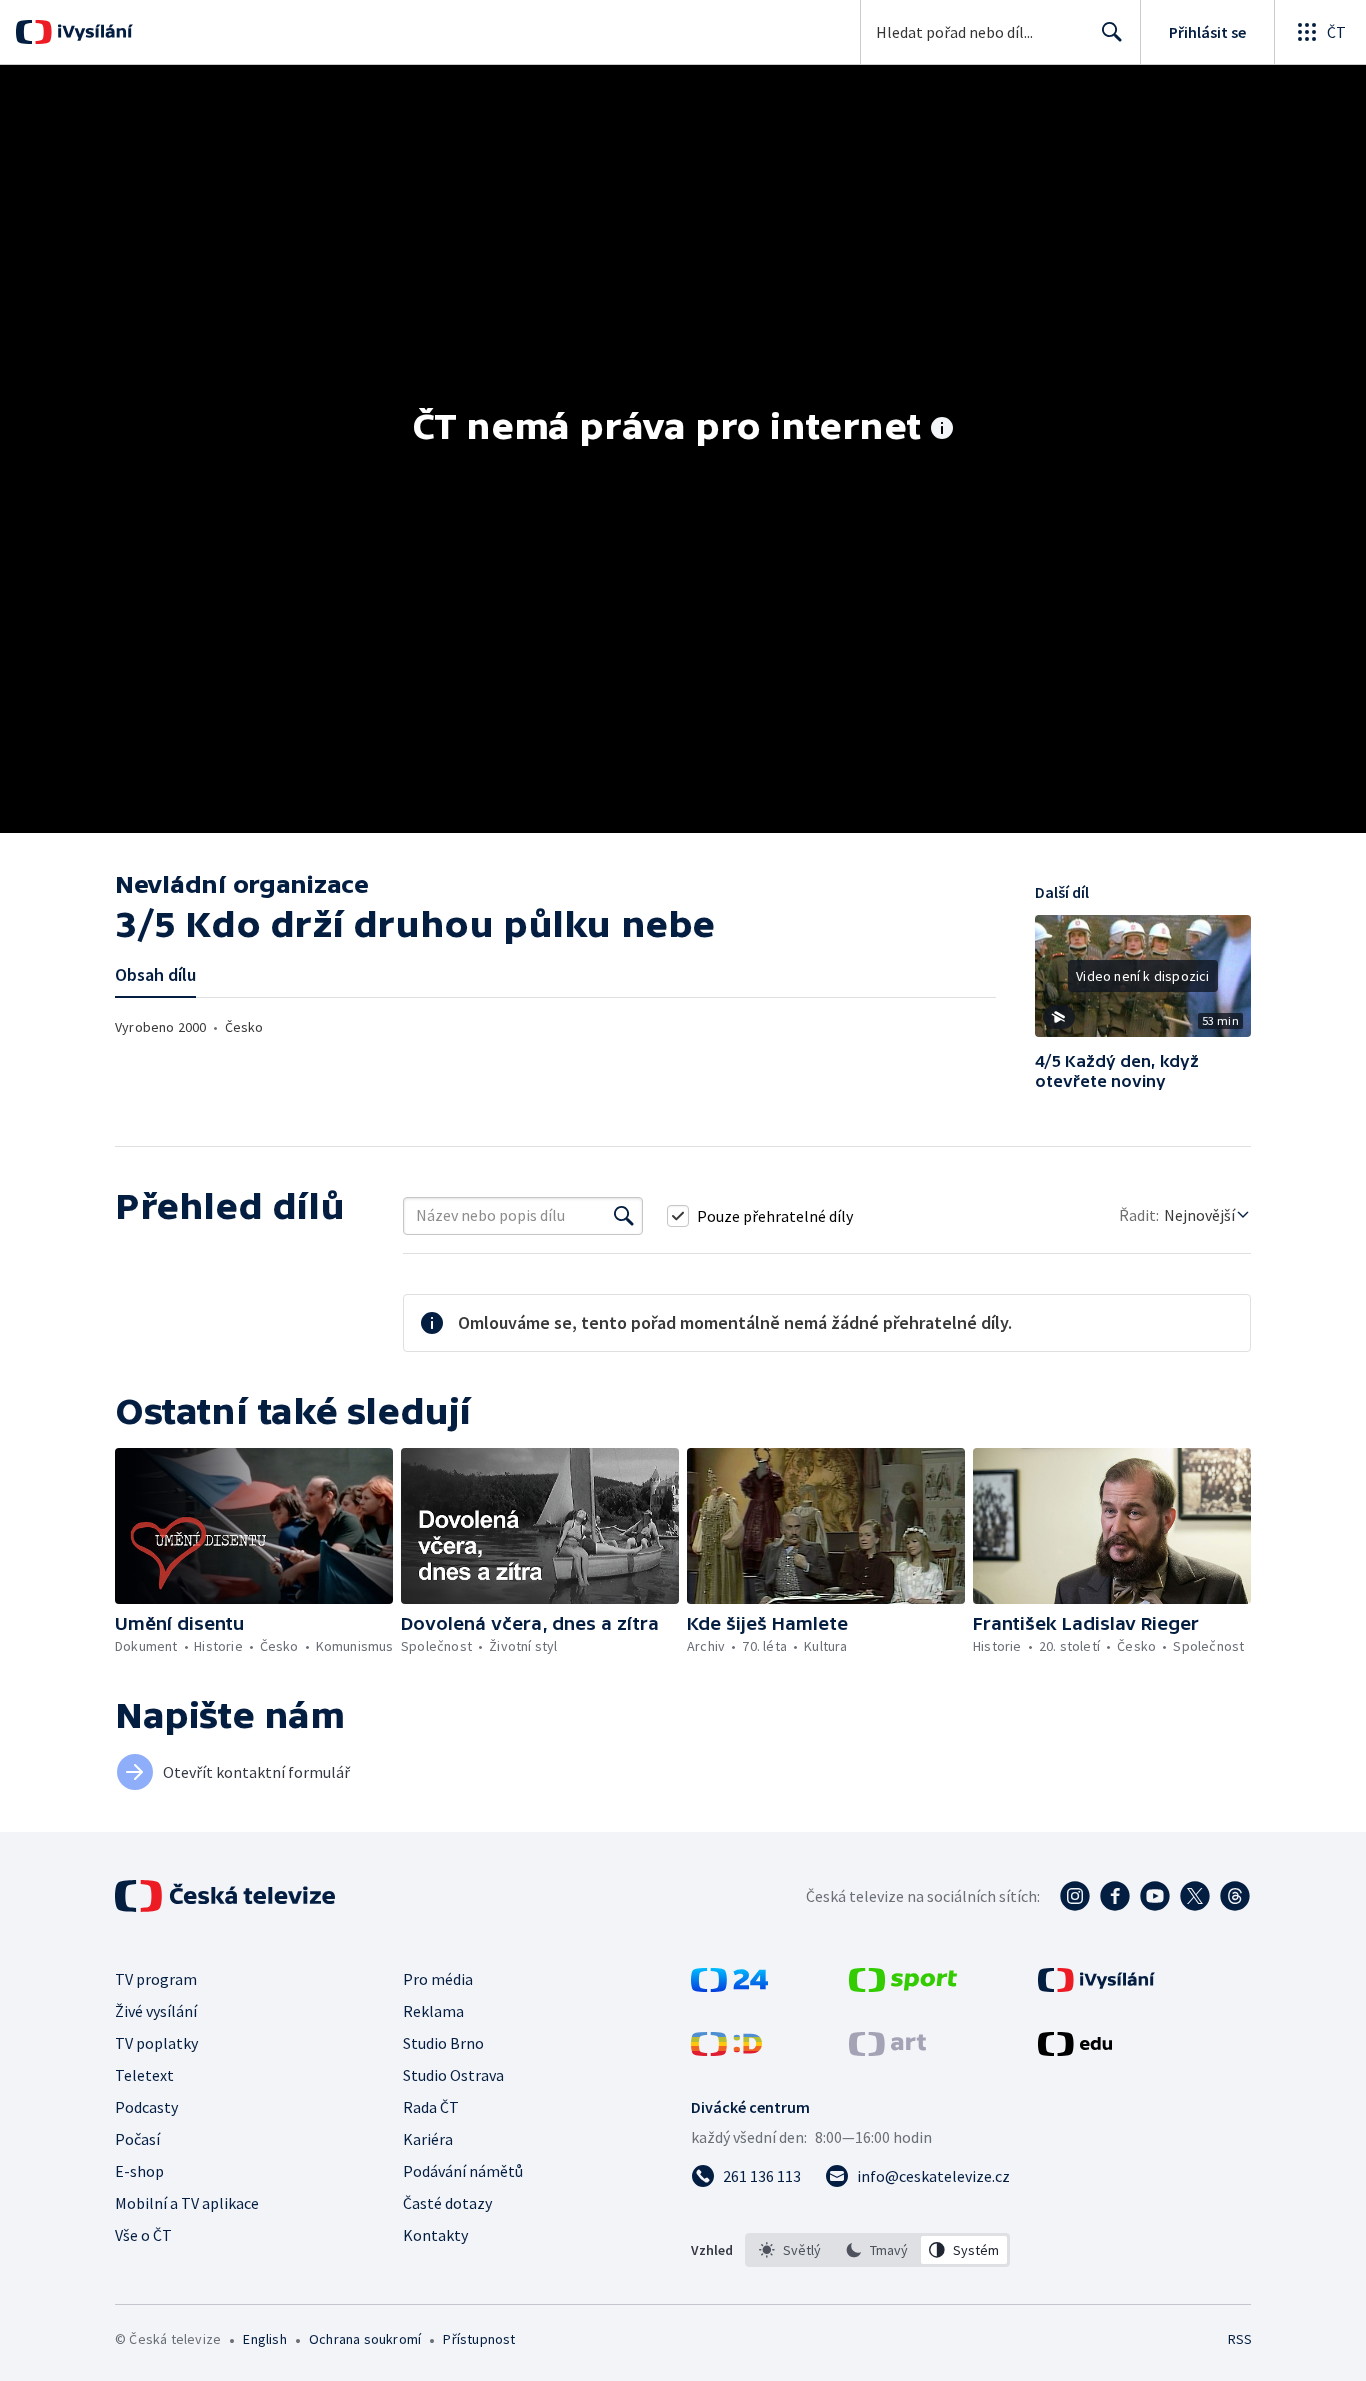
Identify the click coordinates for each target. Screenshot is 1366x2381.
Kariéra (428, 2139)
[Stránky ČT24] (729, 1986)
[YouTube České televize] (1155, 1896)
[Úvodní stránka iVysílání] (92, 32)
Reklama (433, 2011)
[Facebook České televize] (1115, 1896)
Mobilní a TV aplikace (187, 2203)
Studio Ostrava (453, 2075)
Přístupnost (479, 2339)
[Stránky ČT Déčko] (726, 2050)
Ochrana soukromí (365, 2339)
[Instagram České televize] (1075, 1896)
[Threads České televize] (1235, 1896)
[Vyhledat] (624, 1216)
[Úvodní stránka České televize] (227, 1896)
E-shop (139, 2171)
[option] (790, 2250)
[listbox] (877, 2250)
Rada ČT (431, 2107)
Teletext (144, 2075)
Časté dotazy (447, 2203)
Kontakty (435, 2235)
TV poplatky (156, 2043)
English (264, 2339)
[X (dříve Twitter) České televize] (1195, 1896)
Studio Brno (443, 2043)
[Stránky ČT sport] (903, 1986)
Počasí (137, 2139)
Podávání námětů (463, 2171)
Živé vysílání (156, 2011)
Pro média (438, 1979)
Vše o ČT (143, 2235)
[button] (1143, 983)
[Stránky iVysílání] (1096, 1986)
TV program (156, 1979)
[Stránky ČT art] (887, 2050)
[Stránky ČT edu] (1075, 2050)
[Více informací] (942, 430)
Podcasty (146, 2107)
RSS (1240, 2339)
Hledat (1112, 32)
